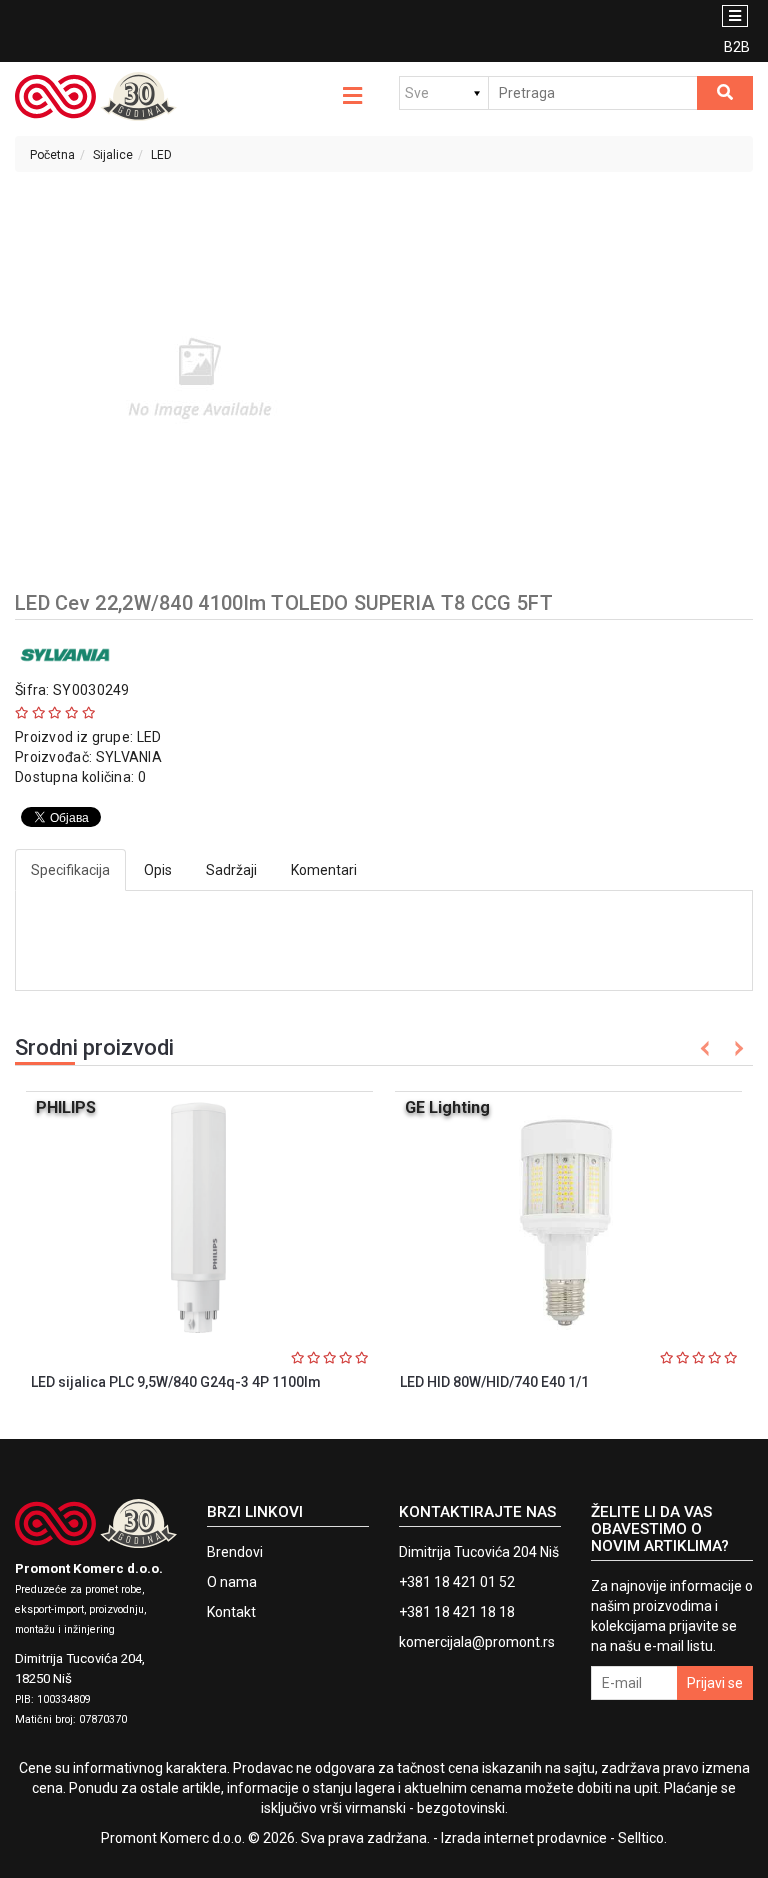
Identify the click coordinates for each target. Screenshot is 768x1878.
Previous (705, 1048)
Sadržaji (231, 870)
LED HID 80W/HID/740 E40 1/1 (494, 1382)
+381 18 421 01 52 (457, 1582)
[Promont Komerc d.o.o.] (96, 96)
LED (161, 155)
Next (735, 1048)
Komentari (324, 870)
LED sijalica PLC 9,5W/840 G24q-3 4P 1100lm (176, 1382)
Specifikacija (70, 870)
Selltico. (642, 1838)
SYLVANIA (129, 757)
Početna (52, 155)
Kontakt (231, 1612)
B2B (737, 47)
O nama (232, 1582)
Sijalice (113, 155)
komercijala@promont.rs (477, 1642)
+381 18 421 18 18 (457, 1612)
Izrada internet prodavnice (524, 1838)
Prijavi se (715, 1683)
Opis (158, 870)
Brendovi (235, 1552)
